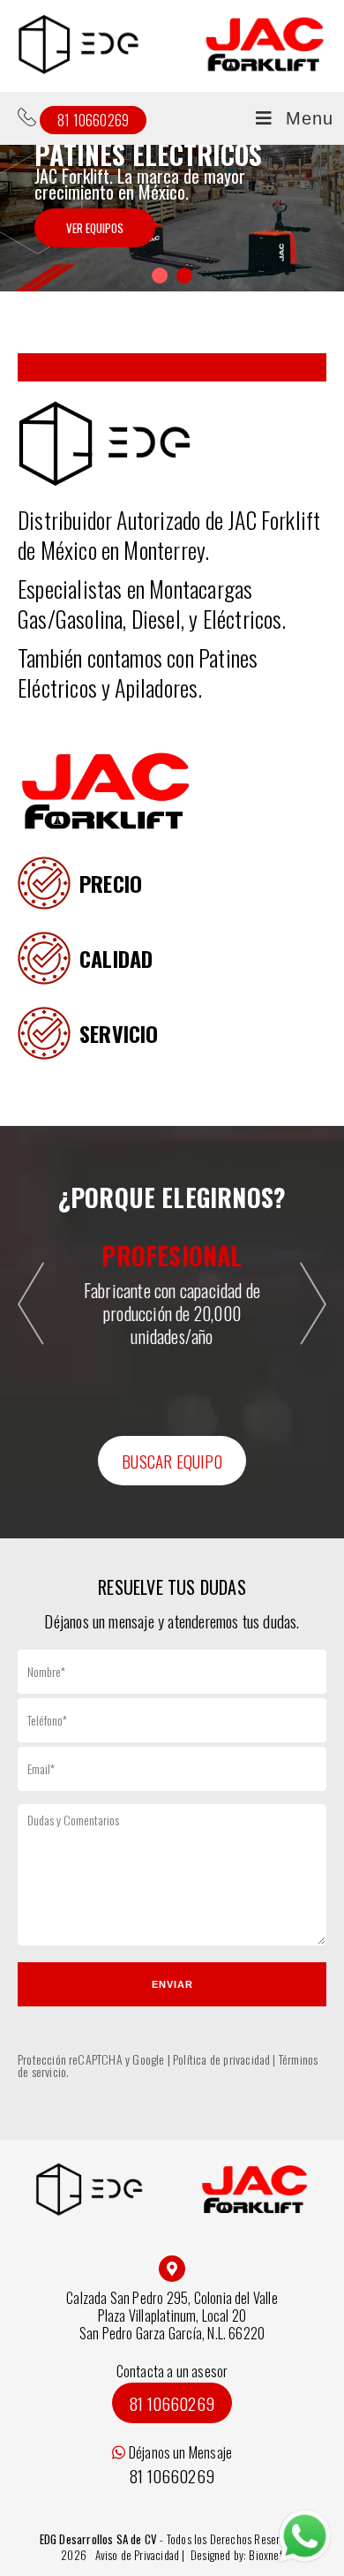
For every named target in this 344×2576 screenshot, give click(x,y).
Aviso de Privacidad (139, 2555)
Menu (310, 118)
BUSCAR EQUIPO (172, 1461)
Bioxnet (265, 2555)
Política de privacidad (221, 2059)
